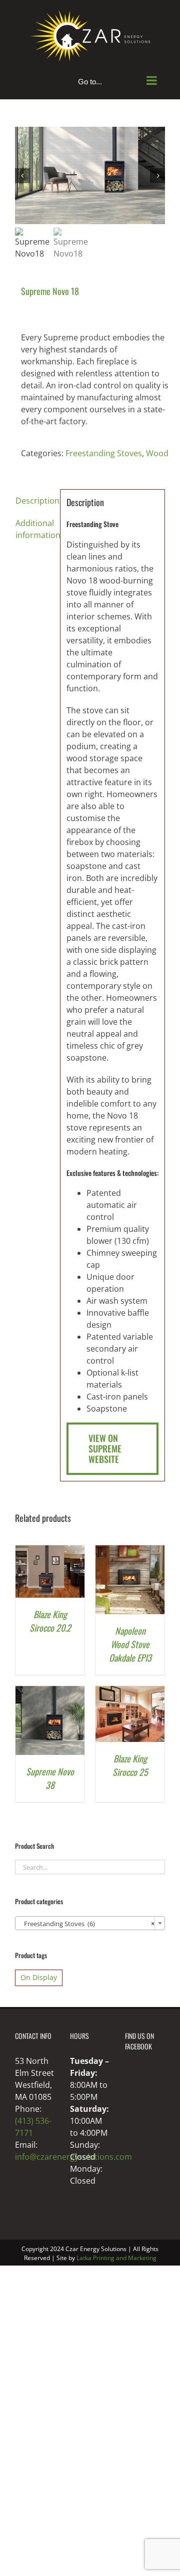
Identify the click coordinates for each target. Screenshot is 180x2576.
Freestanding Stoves (104, 453)
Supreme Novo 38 (50, 1778)
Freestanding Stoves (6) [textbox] (87, 1924)
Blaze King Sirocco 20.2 (50, 1621)
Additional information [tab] (35, 529)
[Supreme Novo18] (90, 175)
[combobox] (90, 1923)
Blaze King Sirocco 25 (130, 1765)
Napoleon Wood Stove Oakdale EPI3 (130, 1644)
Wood (157, 453)
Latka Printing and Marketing (116, 2258)
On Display (39, 1977)
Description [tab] (35, 501)
